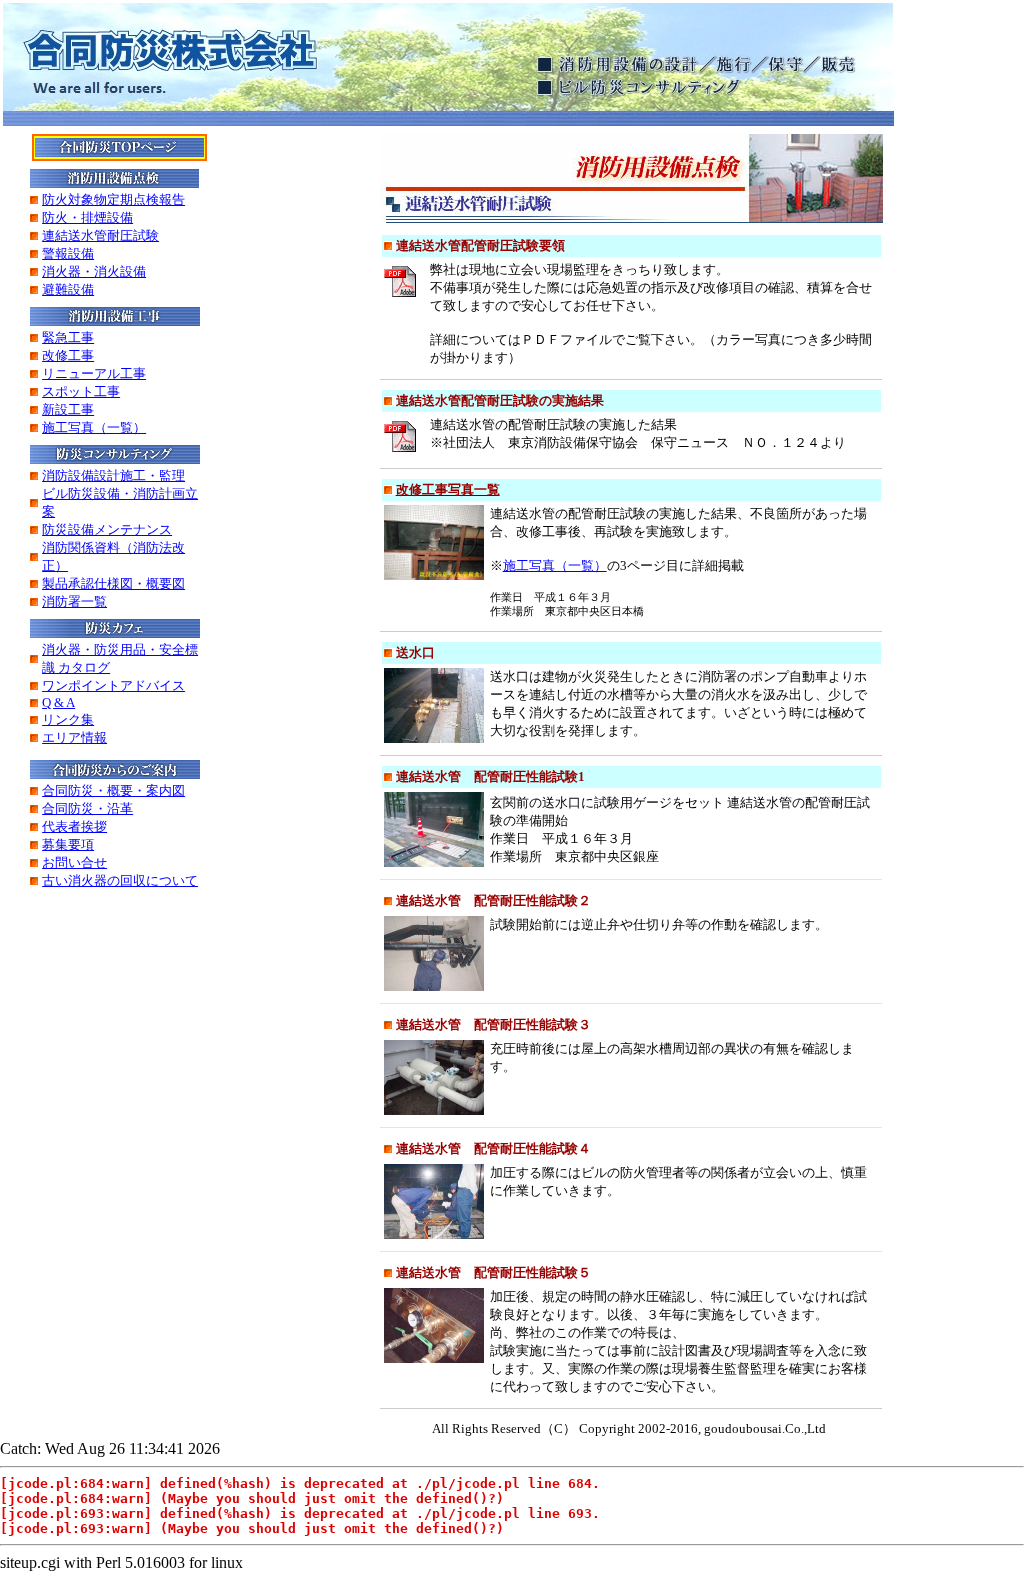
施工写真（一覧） (555, 565)
